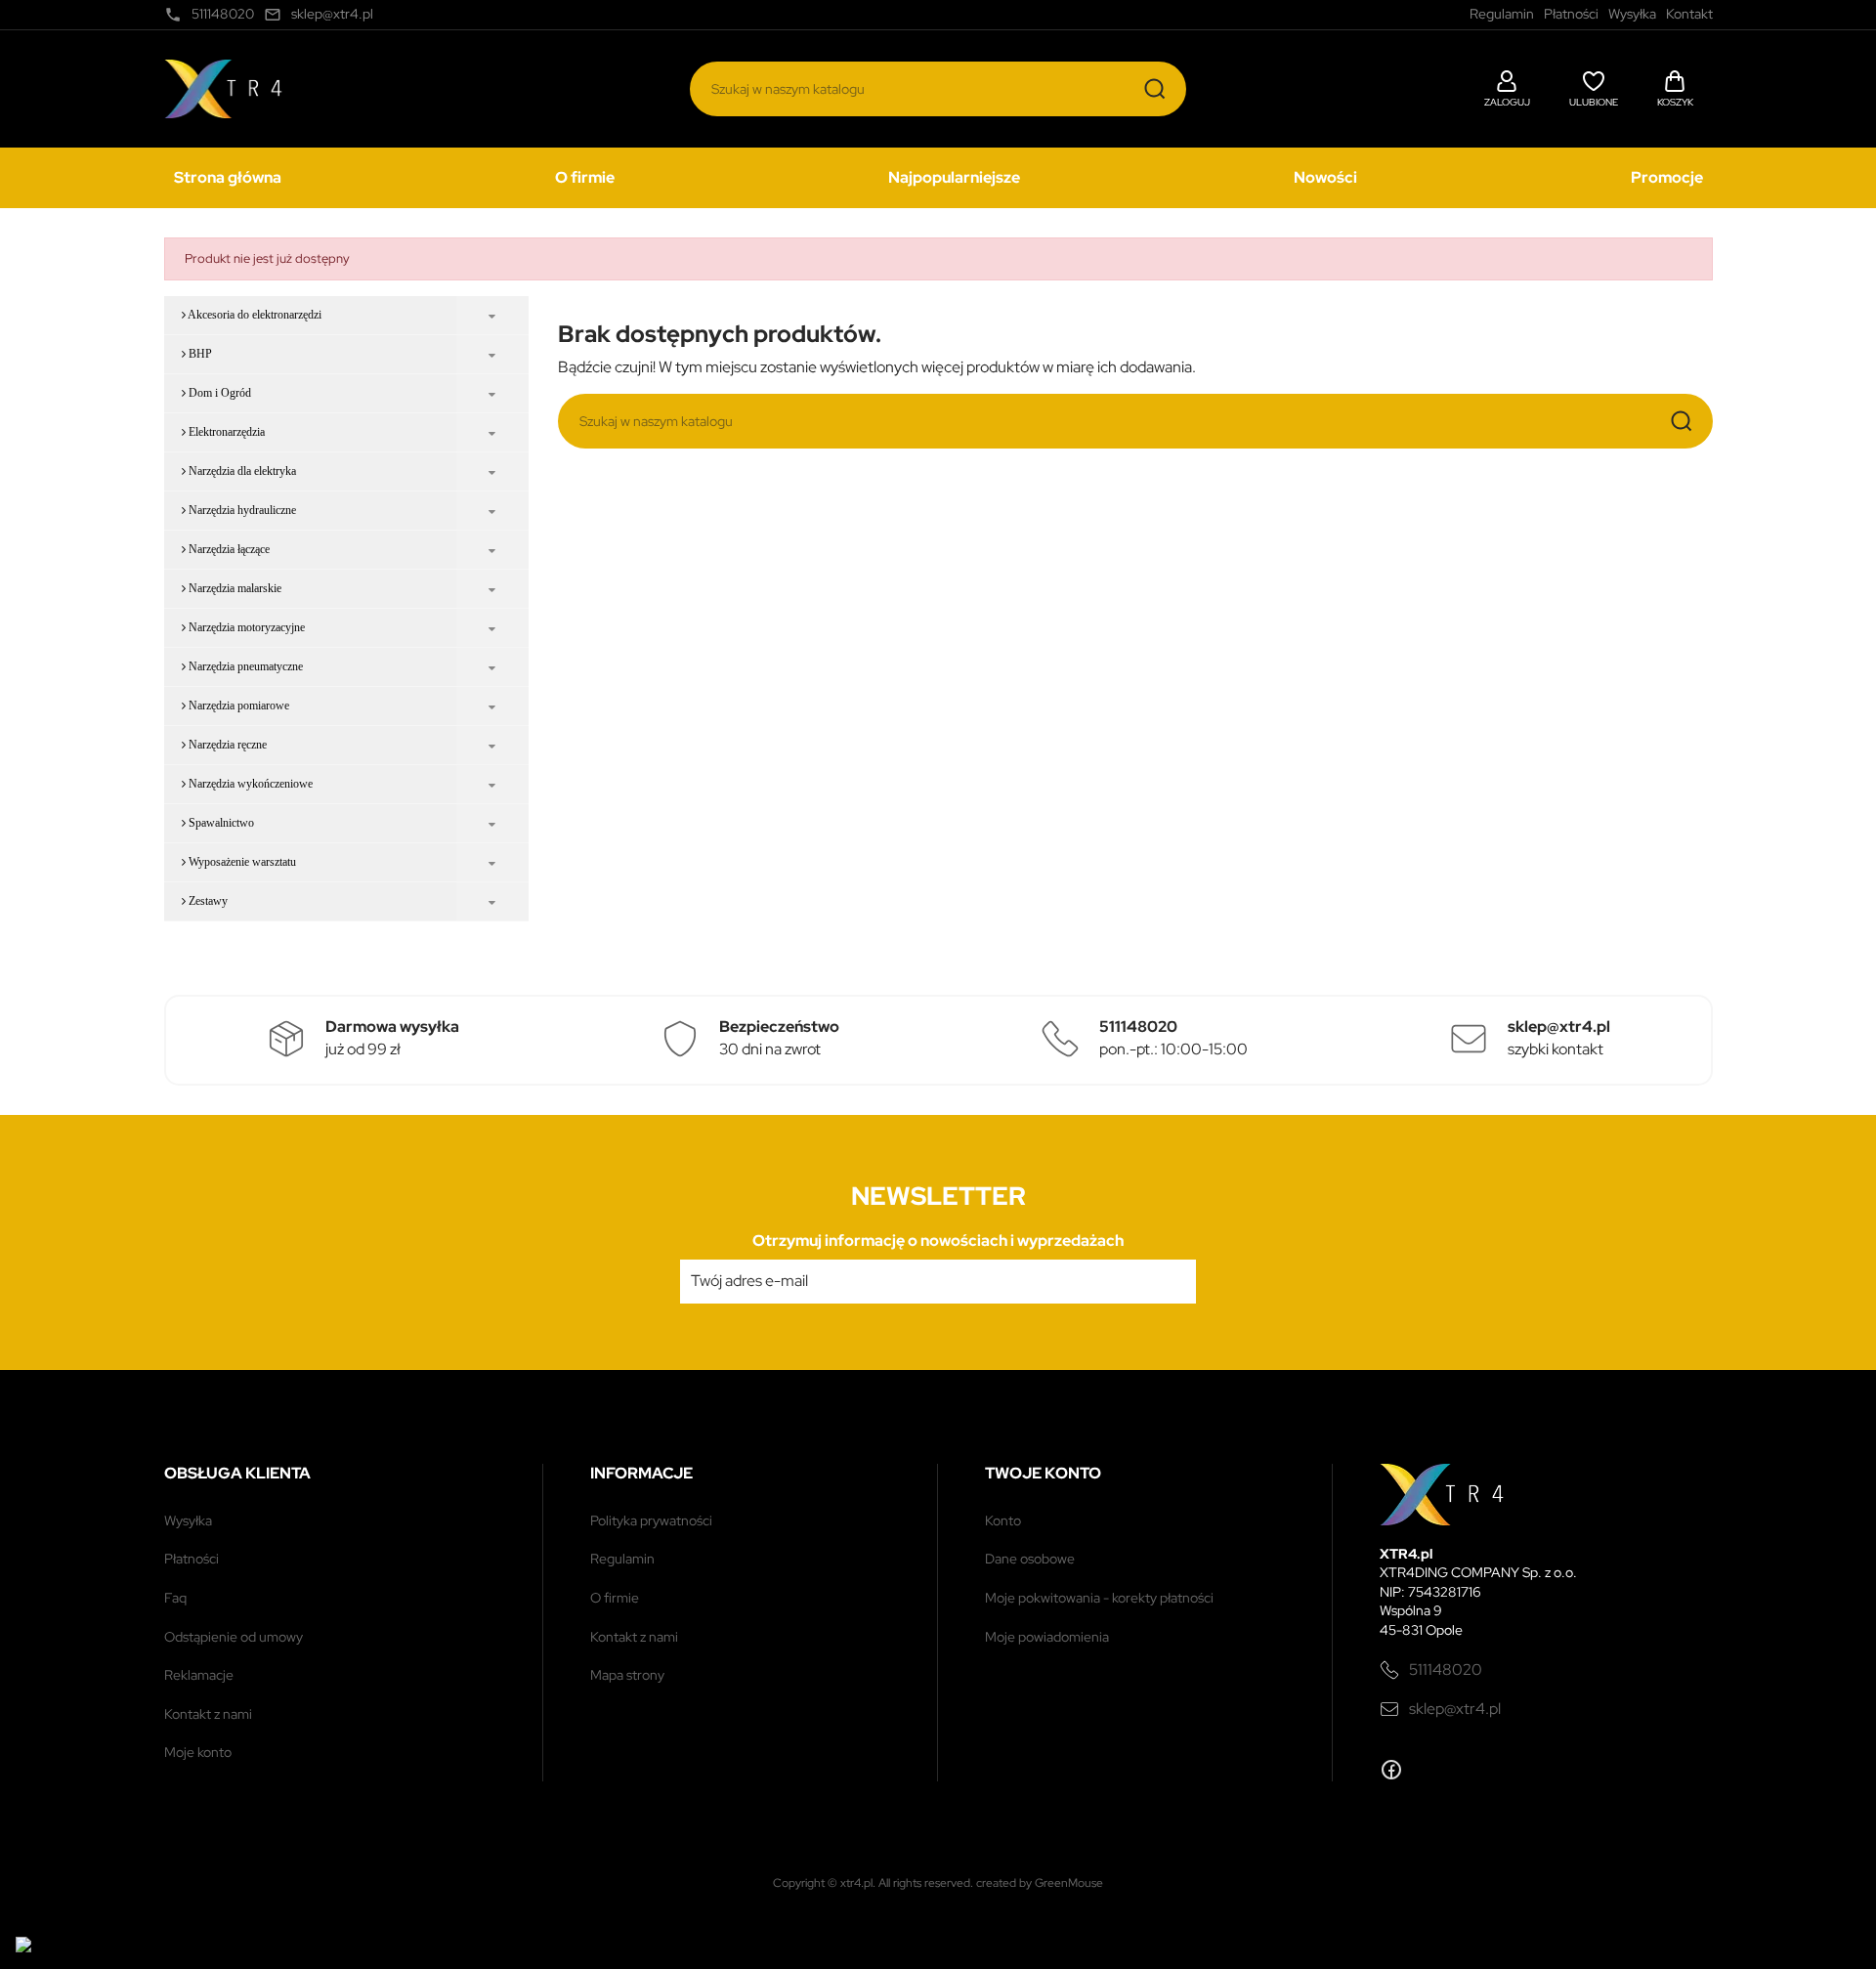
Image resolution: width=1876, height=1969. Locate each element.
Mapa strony (627, 1675)
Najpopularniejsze (954, 177)
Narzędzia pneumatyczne (244, 666)
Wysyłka (188, 1520)
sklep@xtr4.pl (1455, 1709)
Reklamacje (199, 1675)
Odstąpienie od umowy (234, 1637)
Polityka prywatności (651, 1520)
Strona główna (228, 177)
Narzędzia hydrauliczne (241, 510)
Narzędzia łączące (228, 549)
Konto (1003, 1520)
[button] (1507, 86)
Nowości (1325, 177)
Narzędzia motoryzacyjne (245, 627)
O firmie (585, 177)
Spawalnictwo (220, 823)
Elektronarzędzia (225, 432)
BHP (199, 354)
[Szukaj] (1155, 89)
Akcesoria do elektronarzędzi (254, 315)
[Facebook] (1391, 1770)
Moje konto (198, 1752)
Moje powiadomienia (1047, 1637)
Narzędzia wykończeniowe (249, 784)
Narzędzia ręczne (226, 745)
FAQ (175, 1598)
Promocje (1667, 177)
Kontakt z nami (208, 1714)
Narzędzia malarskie (234, 588)
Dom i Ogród (218, 393)
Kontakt (1689, 14)
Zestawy (207, 901)
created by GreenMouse (1040, 1883)
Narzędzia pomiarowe (237, 706)
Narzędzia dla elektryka (241, 471)
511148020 (1446, 1669)
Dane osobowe (1030, 1559)
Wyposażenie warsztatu (241, 862)
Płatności (192, 1559)
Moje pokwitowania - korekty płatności (1099, 1598)
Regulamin (622, 1559)
